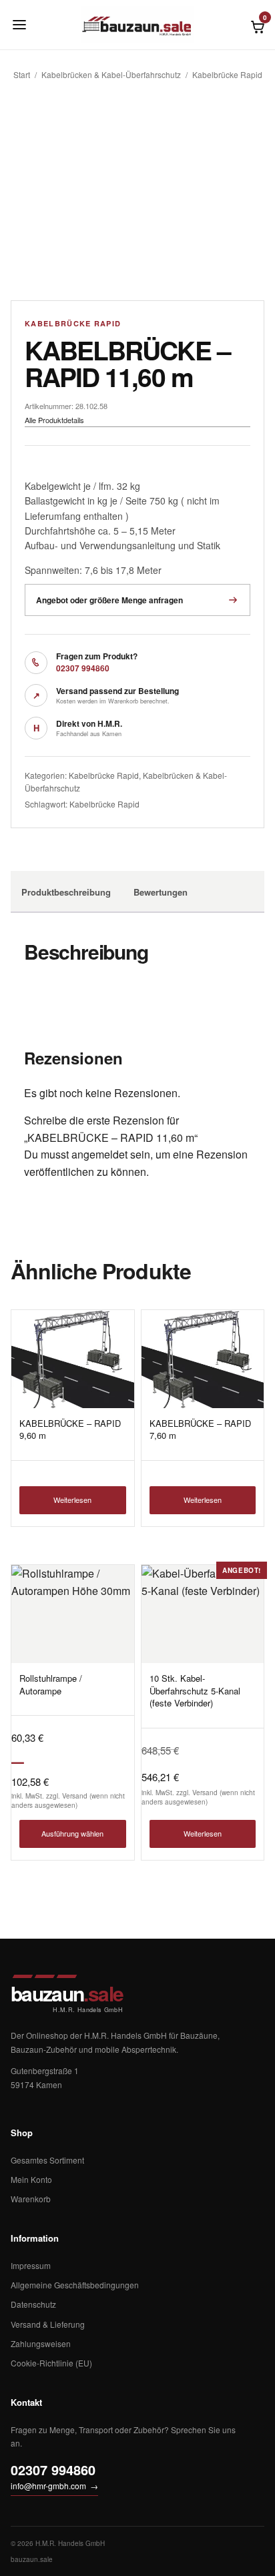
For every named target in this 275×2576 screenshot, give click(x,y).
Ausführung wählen (72, 1833)
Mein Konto (31, 2179)
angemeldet (99, 1154)
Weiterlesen (72, 1500)
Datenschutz (33, 2304)
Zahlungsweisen (41, 2343)
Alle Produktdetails (54, 420)
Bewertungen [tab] (161, 892)
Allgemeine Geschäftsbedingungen (75, 2285)
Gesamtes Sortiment (47, 2160)
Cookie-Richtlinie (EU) (51, 2363)
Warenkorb (31, 2199)
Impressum (31, 2265)
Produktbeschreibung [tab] (66, 892)
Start (22, 74)
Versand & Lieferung (48, 2324)
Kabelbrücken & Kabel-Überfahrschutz (111, 74)
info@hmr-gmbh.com (54, 2486)
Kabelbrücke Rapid (227, 74)
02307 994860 (83, 668)
